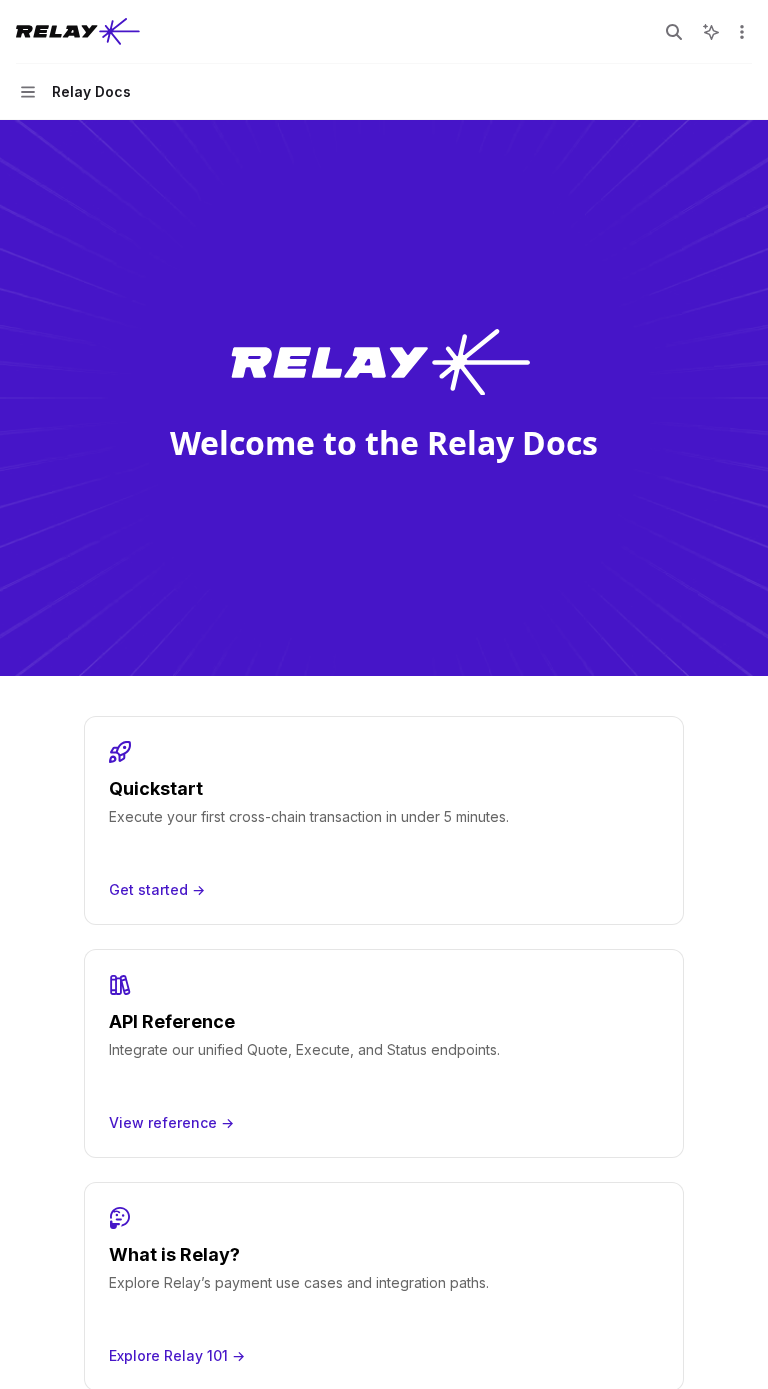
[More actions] (742, 32)
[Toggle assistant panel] (711, 32)
